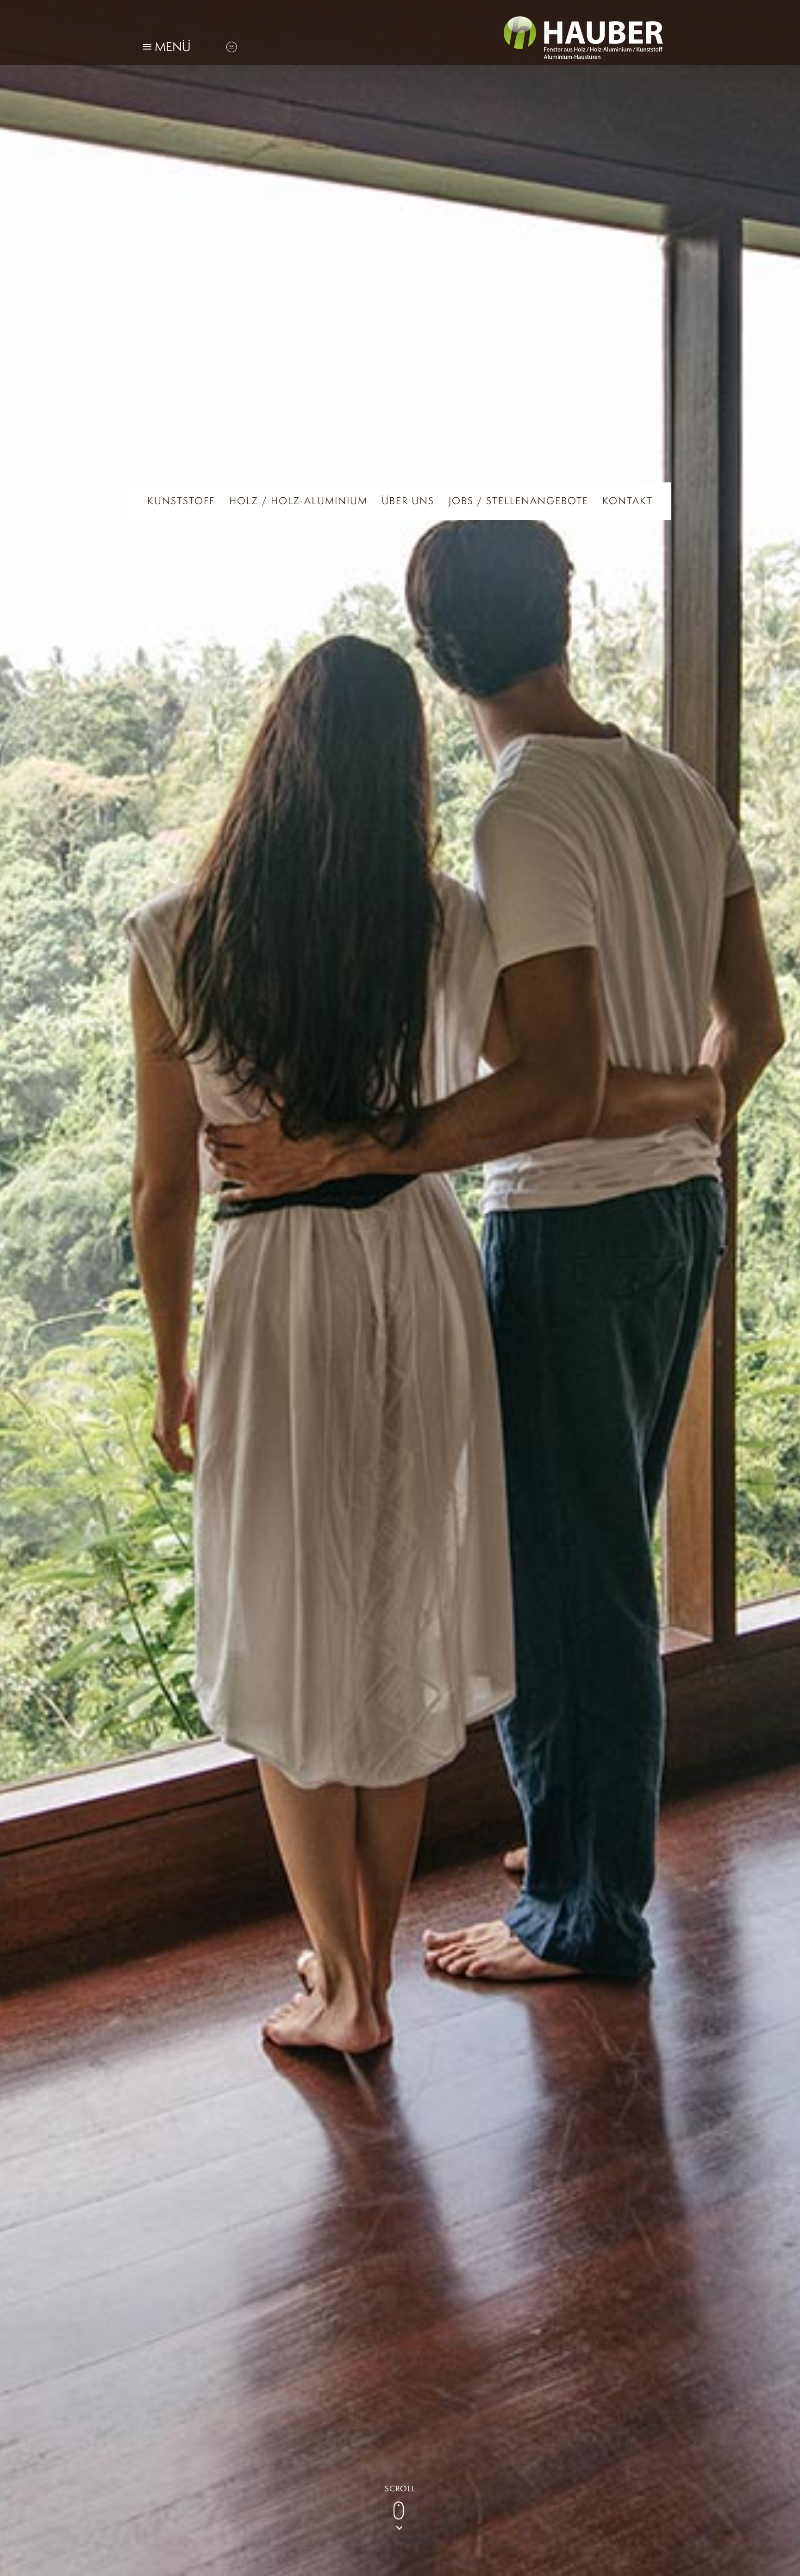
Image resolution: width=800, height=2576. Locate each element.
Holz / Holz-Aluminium (298, 501)
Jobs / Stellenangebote (519, 501)
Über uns (408, 501)
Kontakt (628, 501)
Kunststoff (181, 501)
